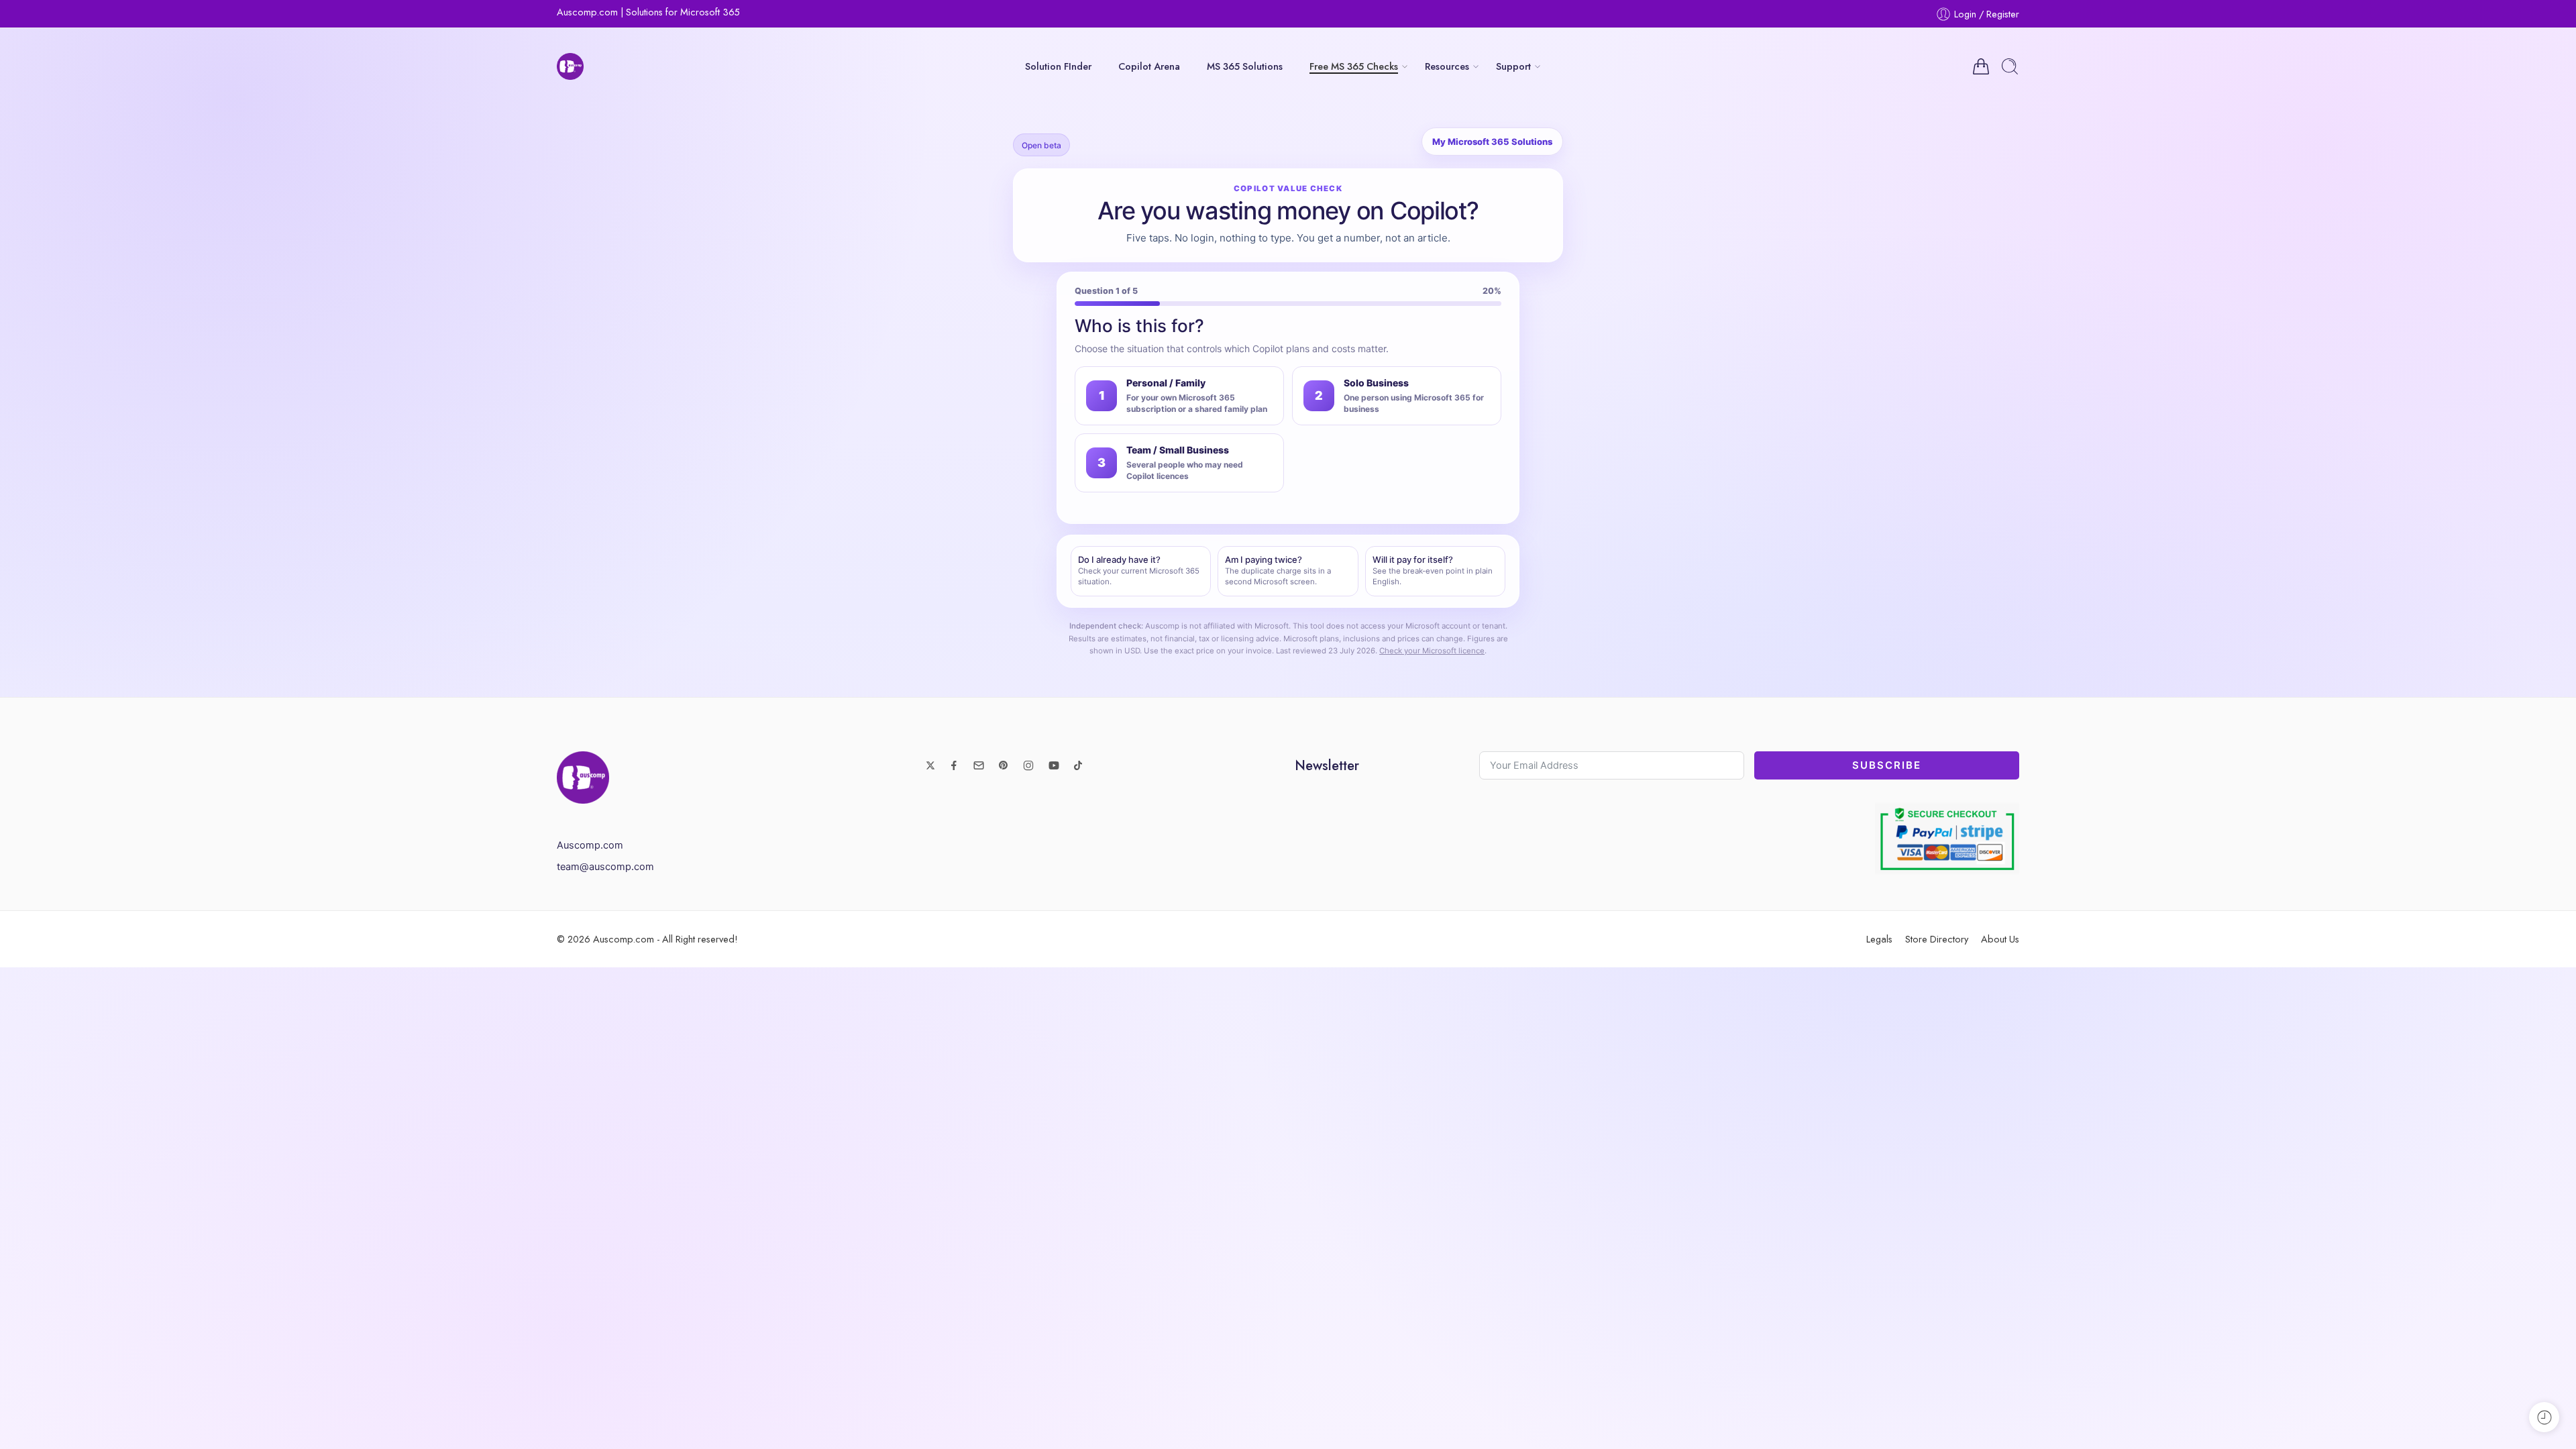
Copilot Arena (1149, 66)
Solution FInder (1058, 66)
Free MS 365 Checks (1354, 66)
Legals (1879, 939)
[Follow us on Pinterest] (1004, 765)
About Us (2000, 939)
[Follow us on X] (930, 765)
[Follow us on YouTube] (1054, 765)
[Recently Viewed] (2544, 1417)
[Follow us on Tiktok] (1078, 765)
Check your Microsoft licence (1432, 651)
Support (1513, 66)
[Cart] (1981, 66)
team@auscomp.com (605, 867)
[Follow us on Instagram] (1028, 765)
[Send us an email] (979, 765)
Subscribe (1887, 765)
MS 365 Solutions (1245, 66)
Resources (1447, 66)
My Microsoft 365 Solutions (1492, 142)
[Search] (2010, 66)
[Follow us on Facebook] (954, 765)
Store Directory (1937, 939)
